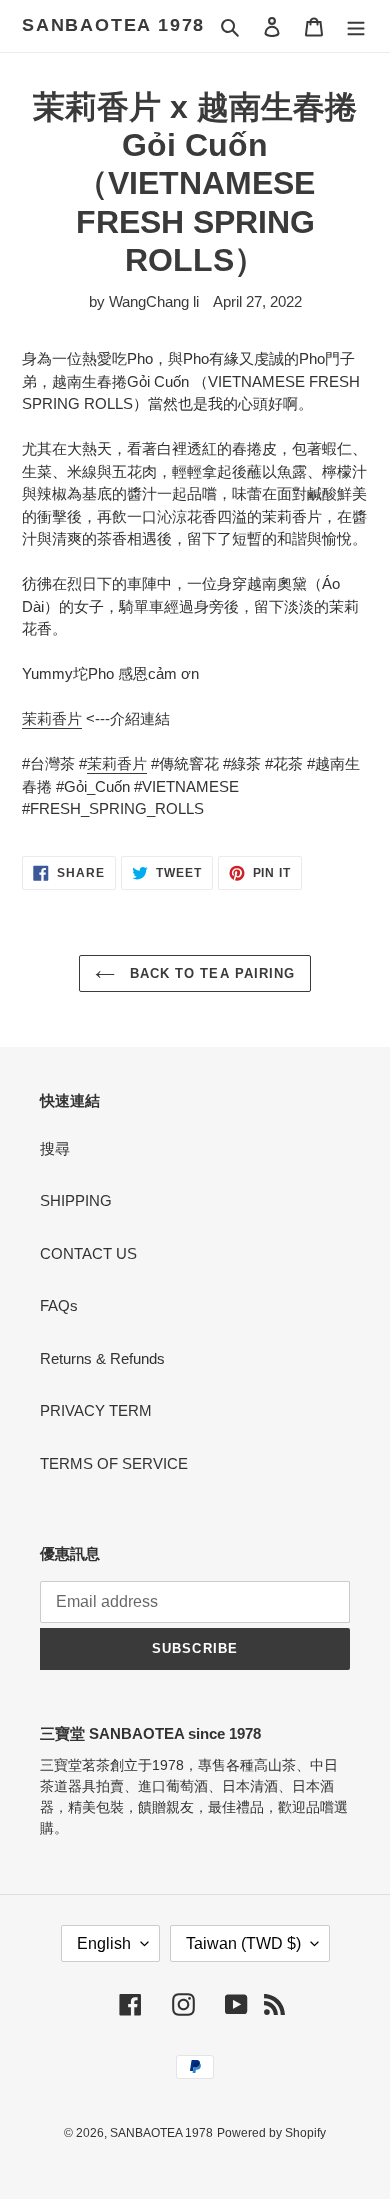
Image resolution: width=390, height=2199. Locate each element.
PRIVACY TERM (96, 1410)
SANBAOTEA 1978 (113, 25)
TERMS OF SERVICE (114, 1463)
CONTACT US (88, 1253)
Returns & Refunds (102, 1358)
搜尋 (55, 1148)
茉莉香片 (52, 718)
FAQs (59, 1305)
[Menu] (356, 26)
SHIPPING (76, 1200)
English (104, 1943)
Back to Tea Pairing (210, 973)
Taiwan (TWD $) (243, 1943)
